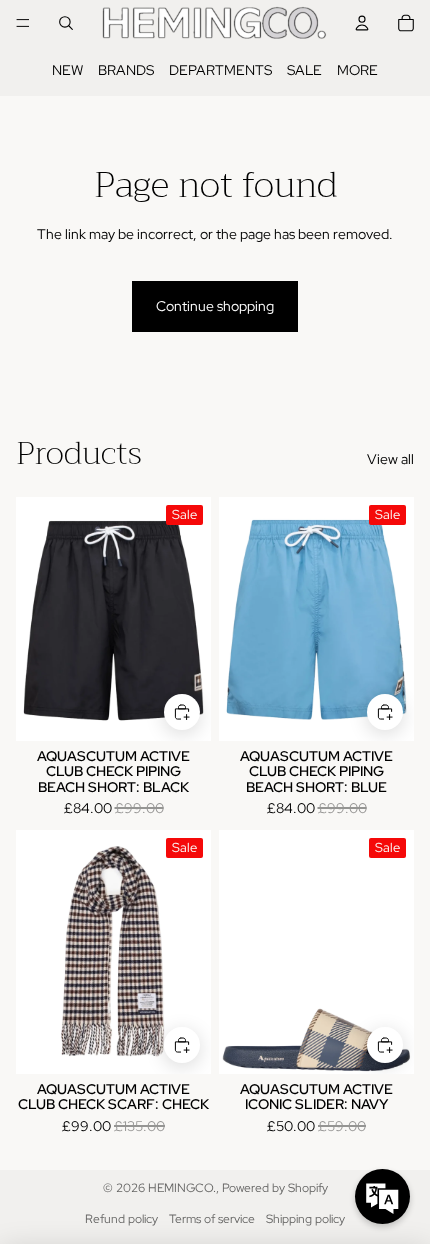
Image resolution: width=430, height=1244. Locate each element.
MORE (357, 70)
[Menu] (23, 23)
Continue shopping (215, 306)
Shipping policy (305, 1219)
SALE (304, 70)
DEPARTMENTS (220, 70)
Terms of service (212, 1219)
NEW (67, 70)
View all (390, 459)
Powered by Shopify (275, 1188)
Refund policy (121, 1219)
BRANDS (126, 70)
